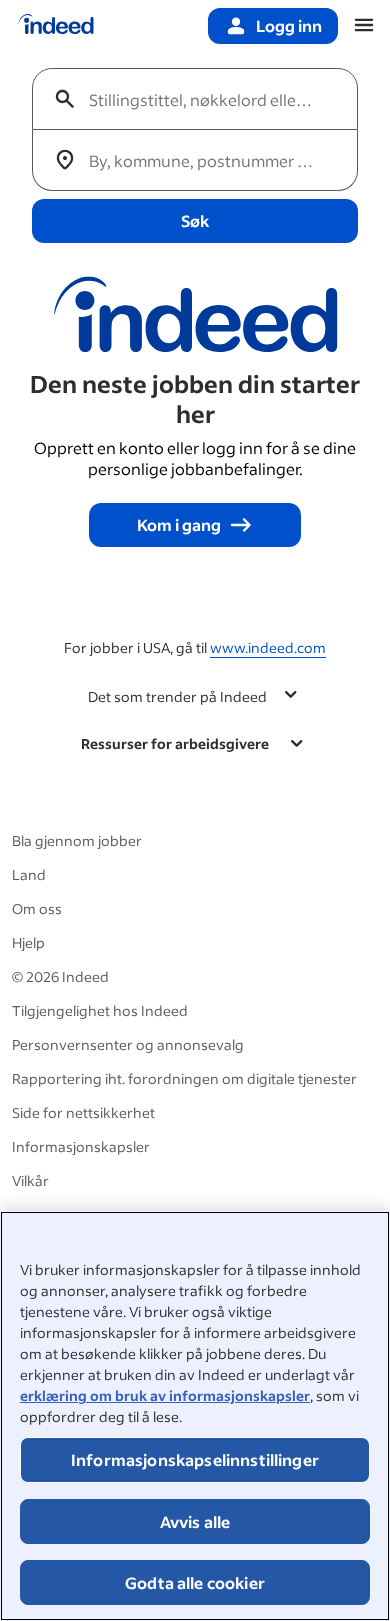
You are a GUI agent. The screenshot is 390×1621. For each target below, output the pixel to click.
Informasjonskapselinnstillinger (195, 1459)
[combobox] (203, 99)
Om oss (37, 908)
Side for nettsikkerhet (83, 1112)
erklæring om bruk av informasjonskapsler (165, 1395)
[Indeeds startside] (56, 26)
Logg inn (289, 25)
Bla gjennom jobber (77, 840)
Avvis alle (195, 1521)
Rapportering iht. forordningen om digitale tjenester (184, 1078)
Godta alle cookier (195, 1582)
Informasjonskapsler (81, 1146)
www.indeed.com (268, 647)
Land (29, 874)
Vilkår (30, 1180)
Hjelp (28, 942)
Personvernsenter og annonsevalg (128, 1044)
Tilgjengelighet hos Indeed (100, 1010)
